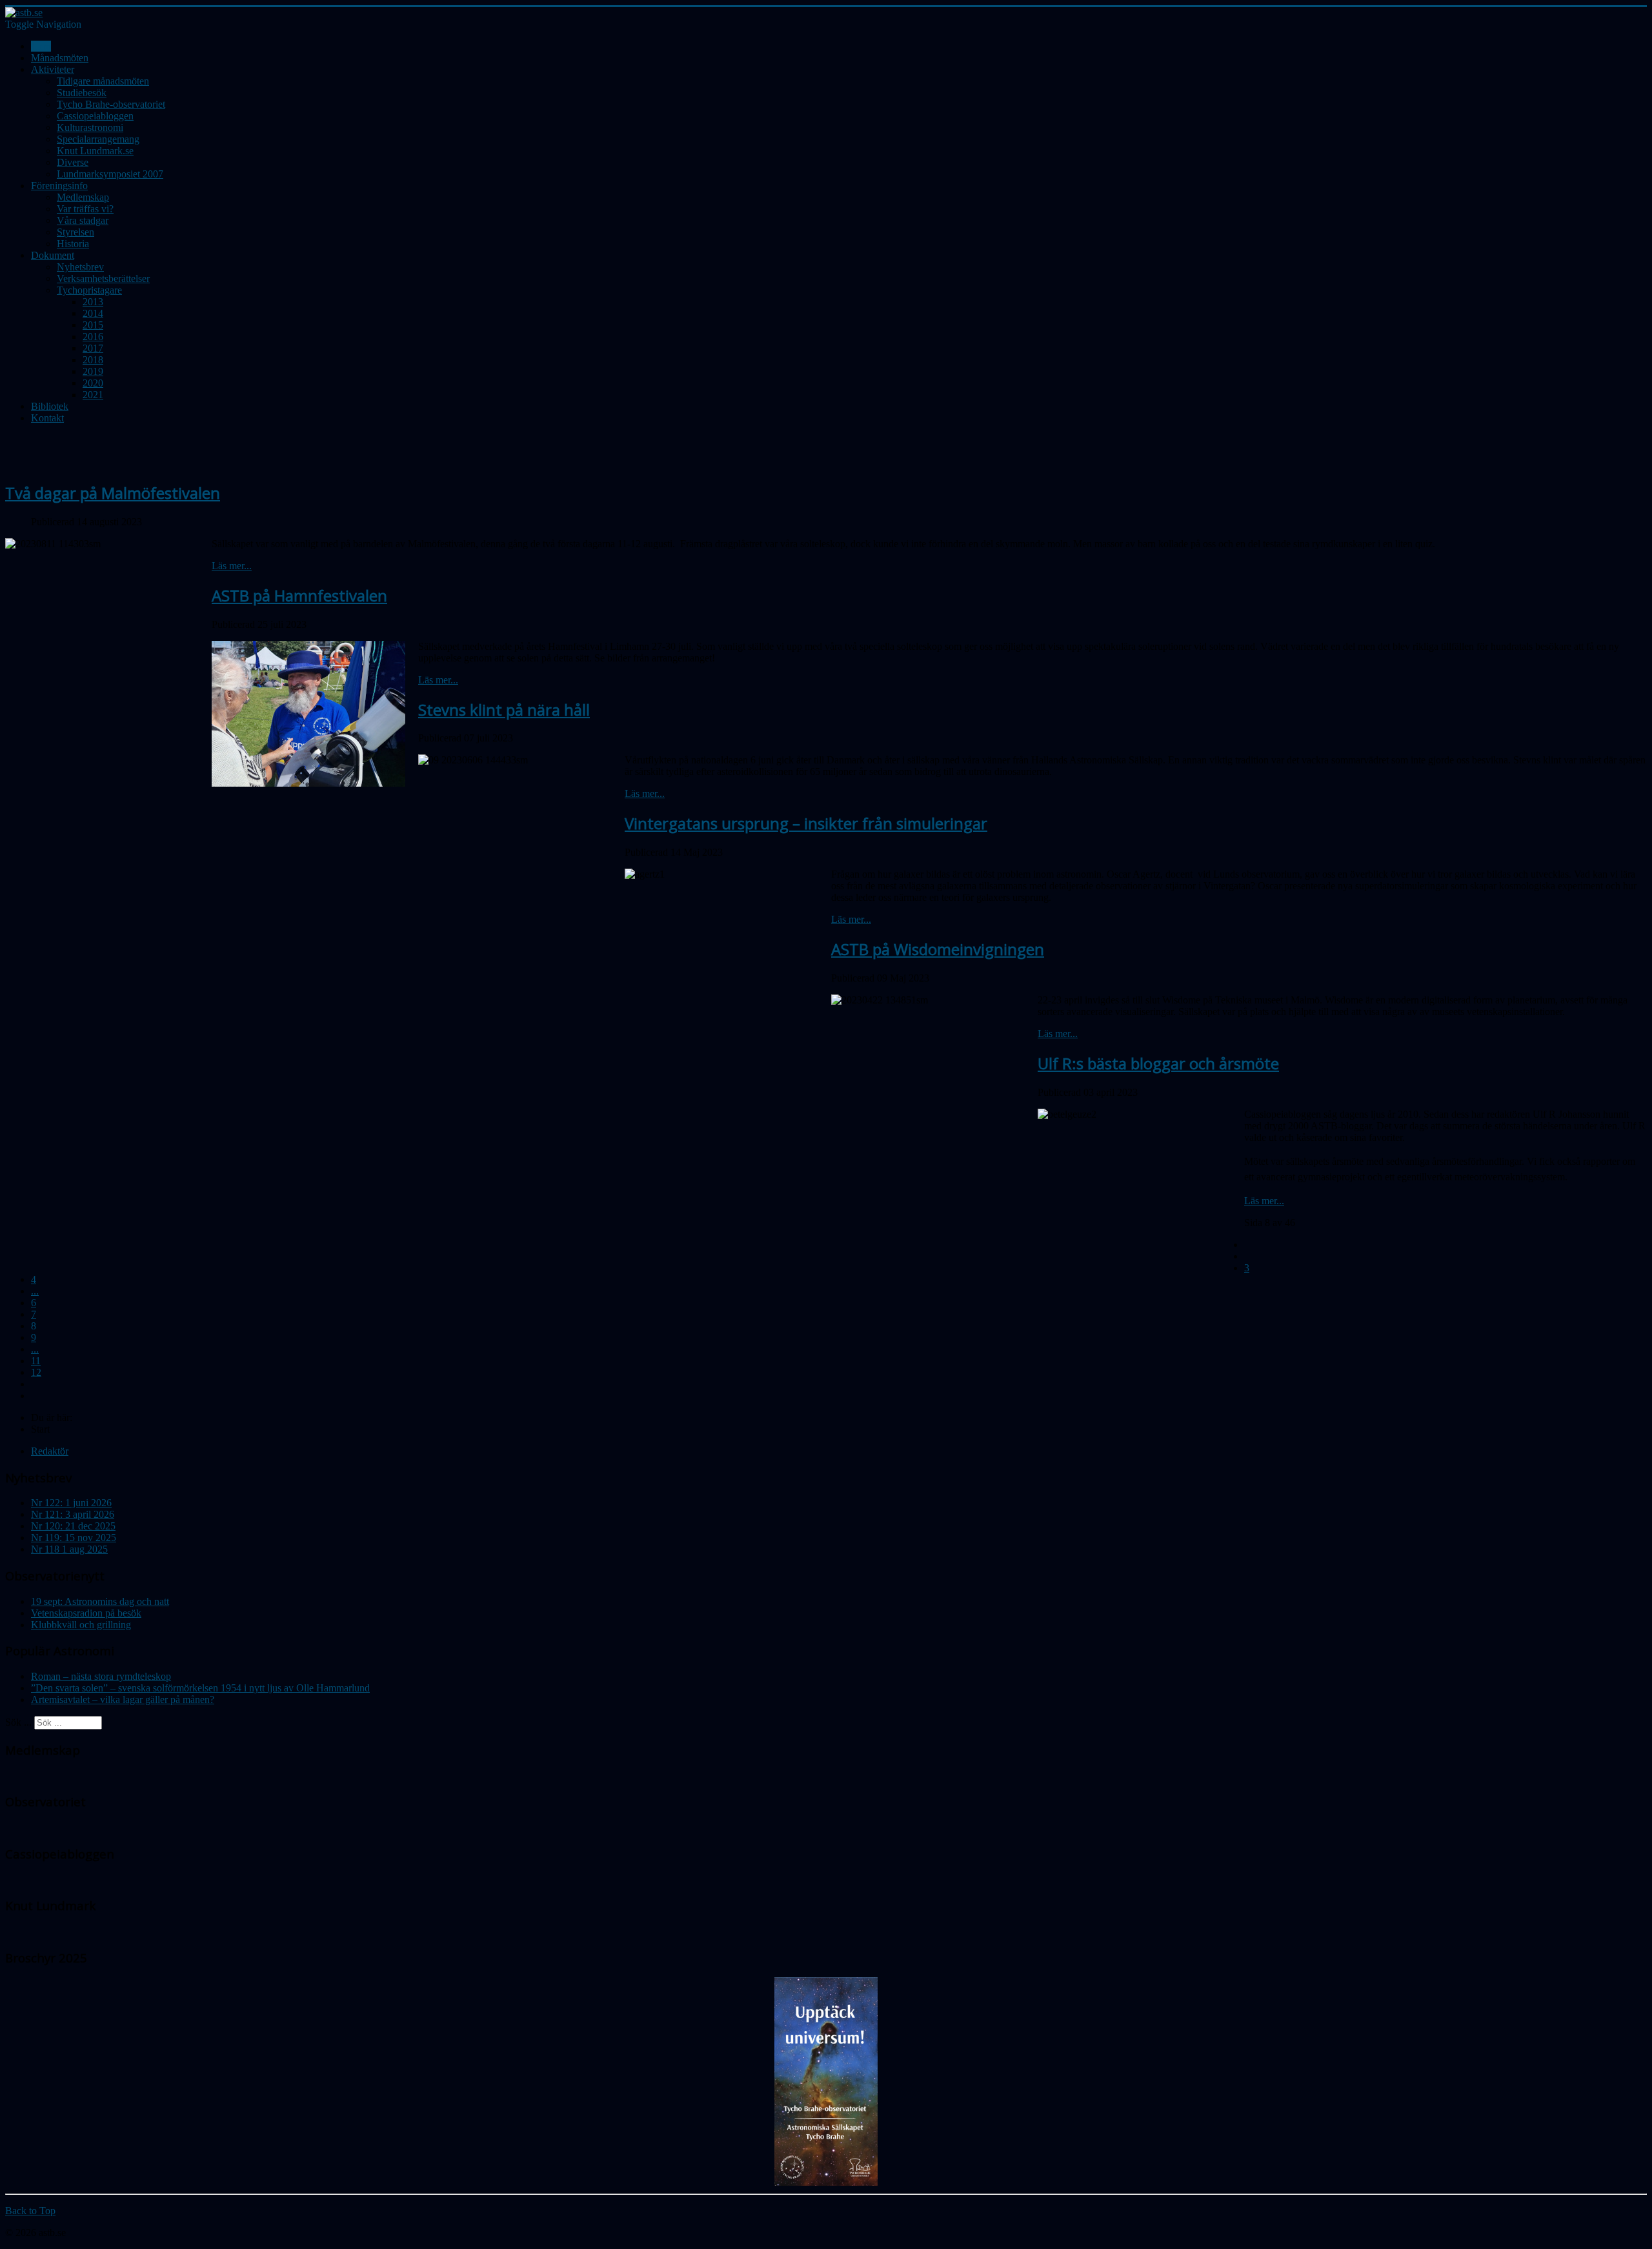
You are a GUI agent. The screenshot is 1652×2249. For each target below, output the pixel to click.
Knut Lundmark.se (95, 151)
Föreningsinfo (59, 186)
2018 (93, 360)
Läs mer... (232, 566)
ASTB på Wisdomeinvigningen (938, 949)
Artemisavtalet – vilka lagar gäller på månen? (123, 1699)
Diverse (73, 162)
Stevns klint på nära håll (504, 710)
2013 (93, 302)
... (35, 1291)
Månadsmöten (60, 58)
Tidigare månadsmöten (103, 81)
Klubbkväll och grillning (81, 1625)
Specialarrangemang (98, 139)
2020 (93, 383)
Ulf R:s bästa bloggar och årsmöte (1158, 1063)
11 (36, 1361)
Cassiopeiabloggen (95, 116)
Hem (41, 46)
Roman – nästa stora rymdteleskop (101, 1676)
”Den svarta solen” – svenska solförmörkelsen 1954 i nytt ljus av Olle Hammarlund (200, 1688)
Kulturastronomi (90, 127)
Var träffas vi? (85, 209)
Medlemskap (83, 197)
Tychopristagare (89, 290)
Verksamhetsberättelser (103, 278)
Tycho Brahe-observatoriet (111, 104)
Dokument (53, 255)
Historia (73, 244)
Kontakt (47, 418)
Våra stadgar (83, 220)
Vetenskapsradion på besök (86, 1613)
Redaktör (50, 1451)
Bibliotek (50, 406)
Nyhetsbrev (80, 267)
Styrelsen (76, 232)
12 (36, 1372)
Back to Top (30, 2211)
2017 (93, 348)
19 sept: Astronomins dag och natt (100, 1601)
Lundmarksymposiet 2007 (110, 174)
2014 (93, 313)
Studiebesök (82, 93)
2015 (93, 325)
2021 (93, 395)
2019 (93, 371)
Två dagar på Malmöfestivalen (113, 493)
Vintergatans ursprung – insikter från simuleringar (806, 823)
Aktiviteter (53, 69)
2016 (93, 337)
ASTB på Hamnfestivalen (299, 595)
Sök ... (18, 1722)
